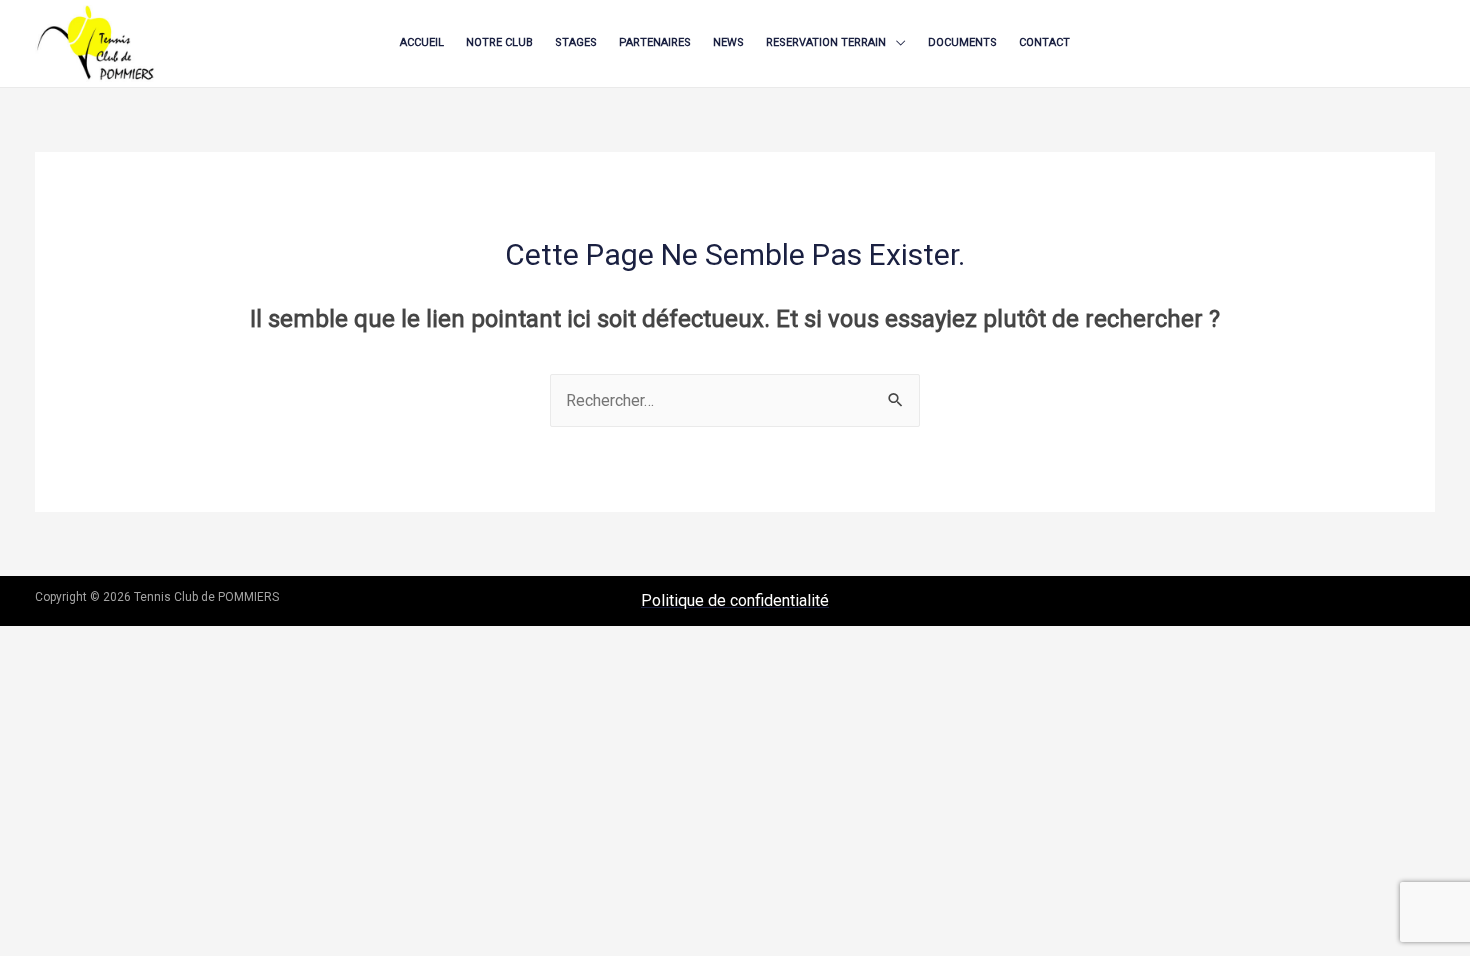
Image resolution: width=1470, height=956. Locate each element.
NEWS (728, 42)
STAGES (576, 42)
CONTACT (1044, 42)
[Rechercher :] (735, 400)
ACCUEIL (422, 42)
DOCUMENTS (962, 42)
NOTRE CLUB (499, 42)
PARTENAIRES (655, 42)
